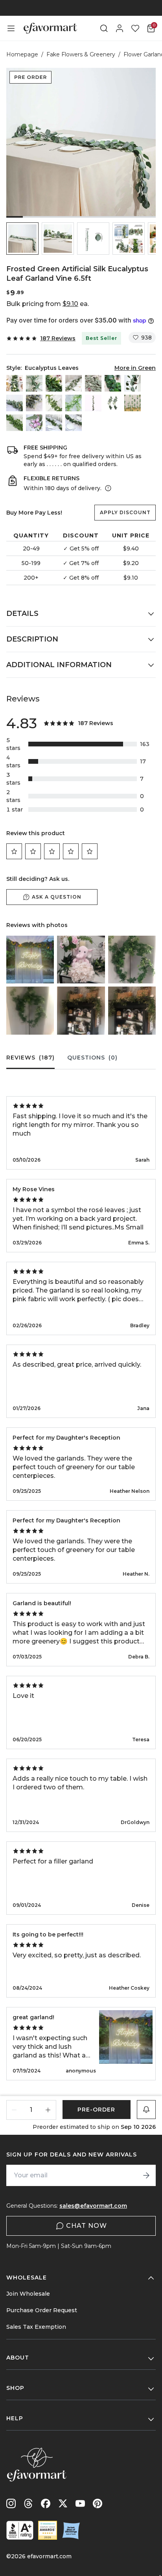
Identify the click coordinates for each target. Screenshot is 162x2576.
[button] (22, 239)
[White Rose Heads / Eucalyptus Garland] (93, 403)
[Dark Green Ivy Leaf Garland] (74, 423)
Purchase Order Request (42, 2310)
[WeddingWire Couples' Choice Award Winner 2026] (48, 2530)
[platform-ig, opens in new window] (11, 2503)
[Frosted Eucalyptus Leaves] (34, 403)
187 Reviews (58, 338)
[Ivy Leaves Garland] (15, 423)
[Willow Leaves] (74, 383)
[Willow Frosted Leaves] (93, 383)
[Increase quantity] (48, 2110)
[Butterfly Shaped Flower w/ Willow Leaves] (34, 423)
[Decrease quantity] (14, 2110)
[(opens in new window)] (20, 2530)
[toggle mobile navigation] (11, 28)
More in (135, 368)
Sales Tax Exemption (36, 2327)
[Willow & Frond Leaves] (54, 383)
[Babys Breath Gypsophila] (74, 403)
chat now (87, 2226)
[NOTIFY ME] (146, 2110)
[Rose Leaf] (54, 403)
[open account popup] (120, 28)
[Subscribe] (146, 2175)
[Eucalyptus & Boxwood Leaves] (15, 403)
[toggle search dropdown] (104, 28)
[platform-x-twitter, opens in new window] (63, 2503)
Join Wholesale (28, 2294)
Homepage (22, 54)
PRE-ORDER (96, 2110)
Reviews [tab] (30, 1058)
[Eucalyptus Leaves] (133, 383)
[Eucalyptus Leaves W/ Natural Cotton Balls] (34, 383)
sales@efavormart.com (93, 2206)
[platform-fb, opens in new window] (46, 2503)
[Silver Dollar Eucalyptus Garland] (133, 403)
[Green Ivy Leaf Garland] (54, 423)
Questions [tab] (92, 1058)
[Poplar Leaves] (113, 383)
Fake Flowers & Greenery (81, 54)
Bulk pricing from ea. (48, 304)
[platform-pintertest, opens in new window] (98, 2503)
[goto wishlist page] (135, 28)
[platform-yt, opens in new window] (80, 2503)
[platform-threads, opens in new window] (28, 2503)
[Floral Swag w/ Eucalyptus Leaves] (113, 403)
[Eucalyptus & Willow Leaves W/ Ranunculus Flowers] (15, 383)
